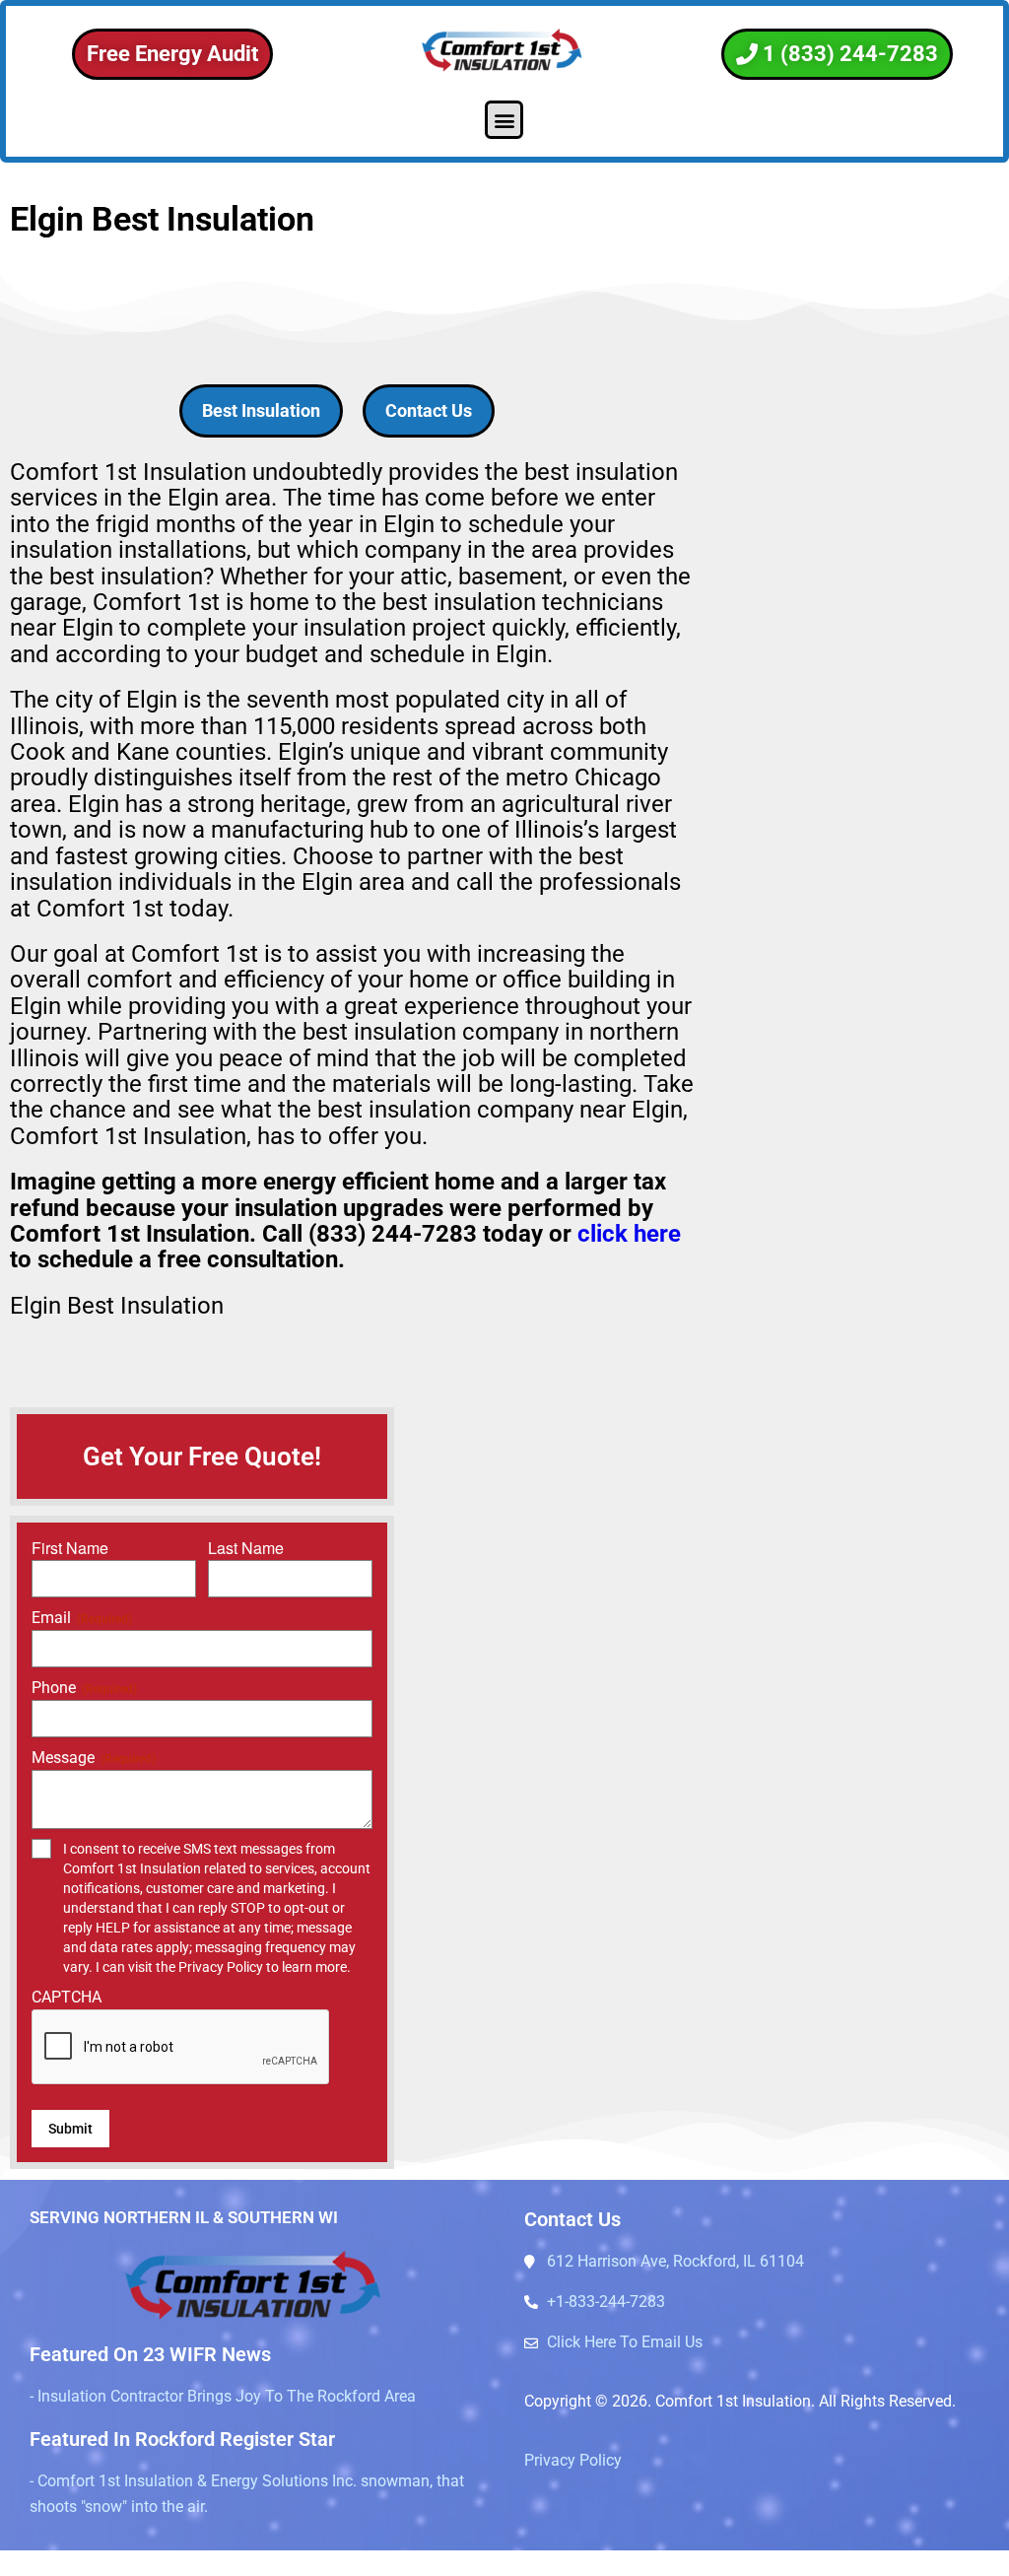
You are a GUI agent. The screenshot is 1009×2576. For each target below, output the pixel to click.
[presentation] (181, 2048)
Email (82, 1618)
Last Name (246, 1548)
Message (94, 1758)
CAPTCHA (67, 1997)
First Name (70, 1548)
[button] (504, 120)
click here (629, 1234)
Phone (84, 1688)
